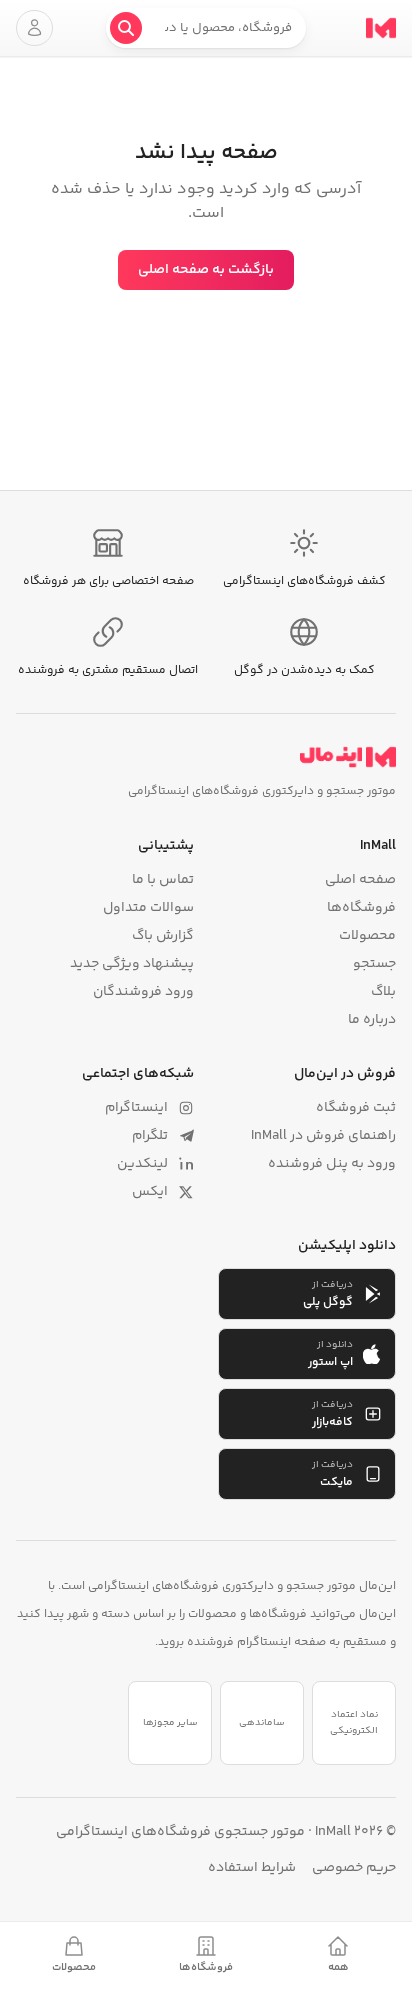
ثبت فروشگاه (356, 1108)
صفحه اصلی (360, 880)
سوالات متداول (148, 908)
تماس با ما (163, 880)
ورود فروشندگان (143, 992)
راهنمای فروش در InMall (323, 1136)
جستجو (374, 964)
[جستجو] (126, 28)
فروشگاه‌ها (361, 908)
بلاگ (383, 992)
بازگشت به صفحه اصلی (206, 270)
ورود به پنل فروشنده (332, 1164)
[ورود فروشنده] (34, 28)
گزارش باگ (163, 936)
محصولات (367, 936)
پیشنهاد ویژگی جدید (132, 964)
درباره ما (372, 1020)
